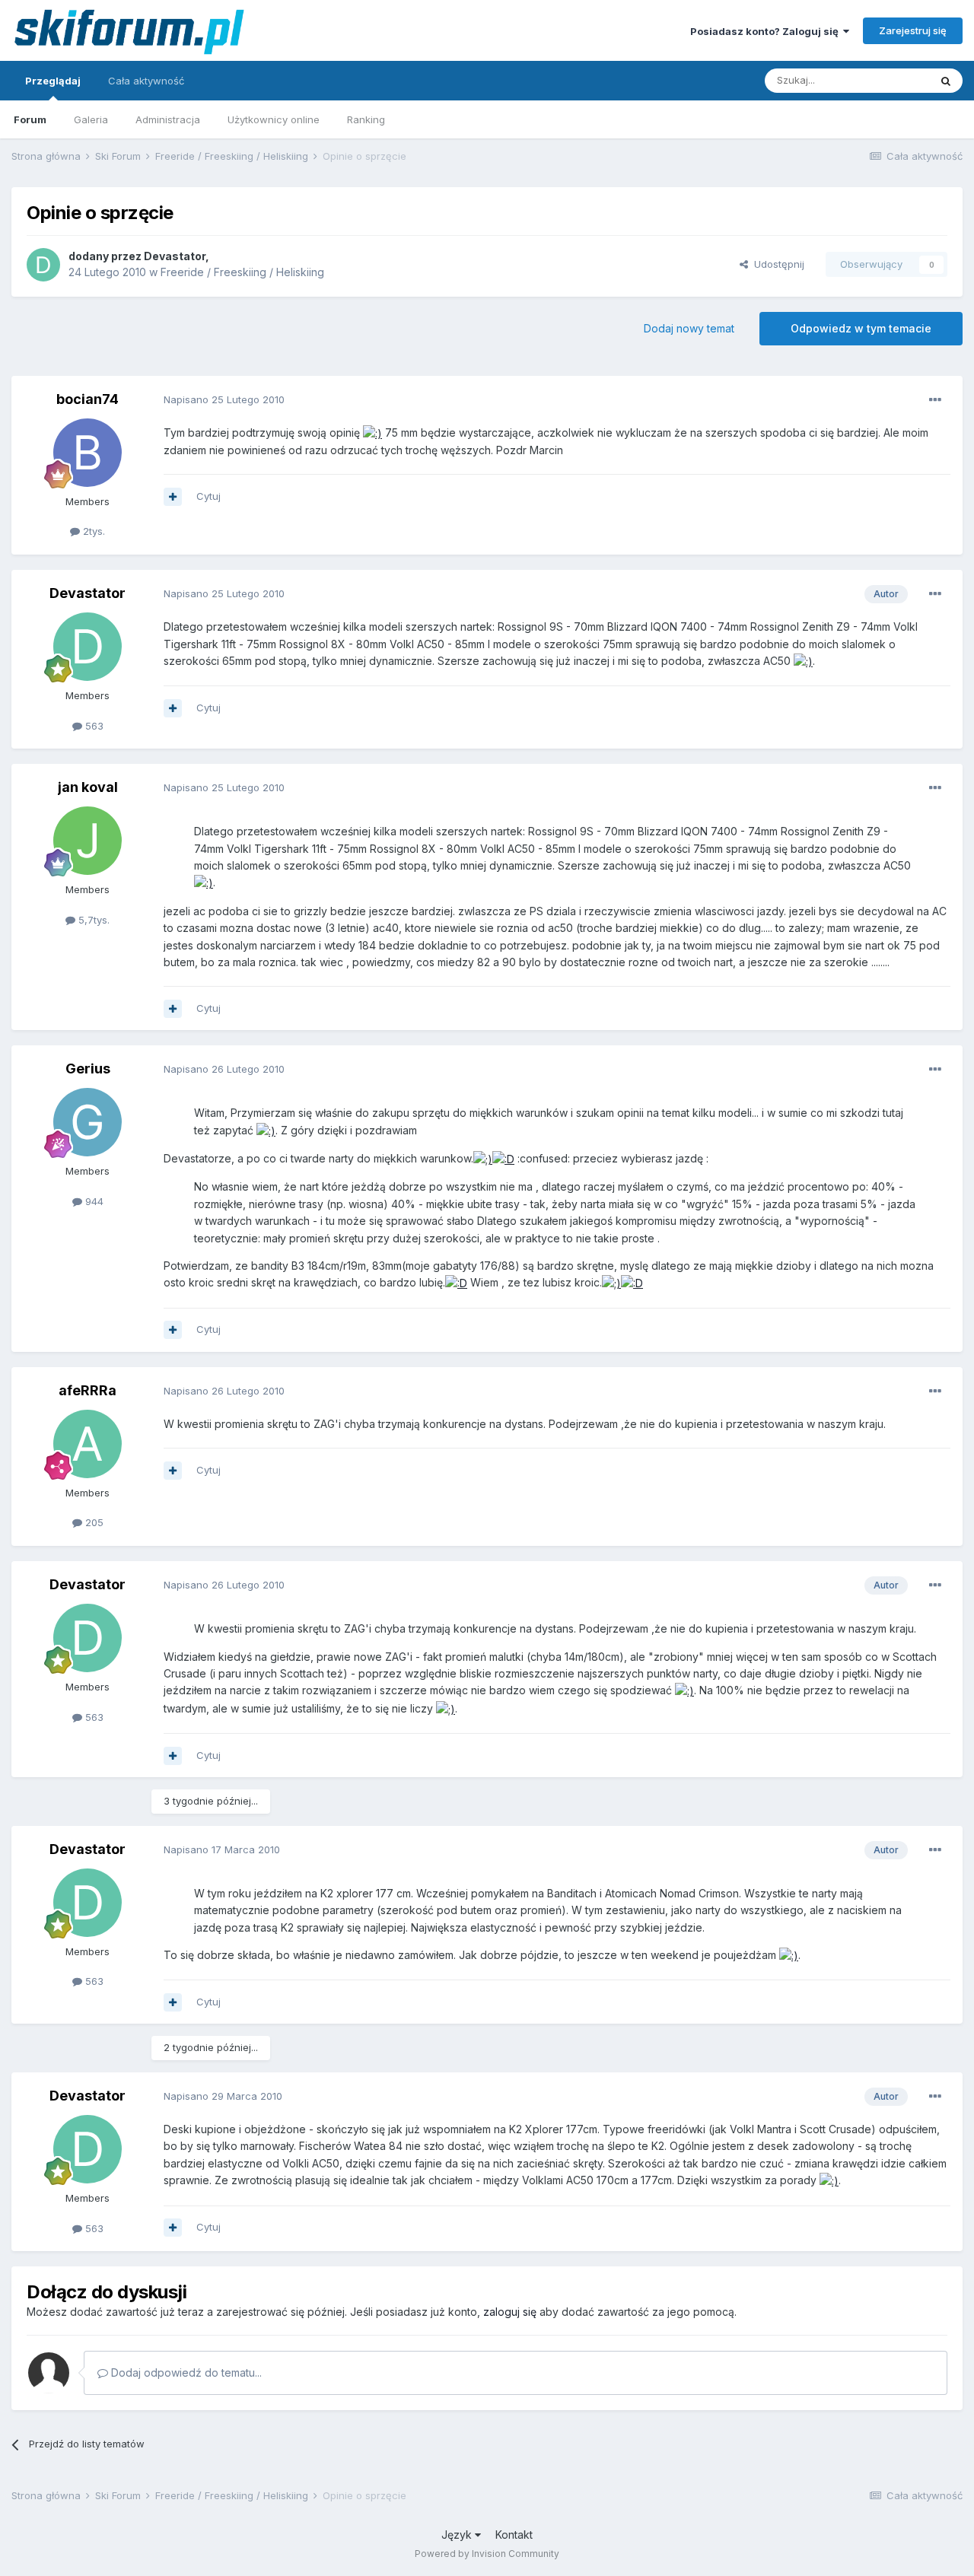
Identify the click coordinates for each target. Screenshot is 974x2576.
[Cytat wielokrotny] (173, 497)
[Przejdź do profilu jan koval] (88, 841)
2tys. (92, 531)
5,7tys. (92, 920)
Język (458, 2535)
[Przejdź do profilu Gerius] (88, 1122)
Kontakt (514, 2535)
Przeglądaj (53, 81)
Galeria (91, 119)
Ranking (366, 119)
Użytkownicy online (274, 119)
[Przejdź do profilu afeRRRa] (88, 1444)
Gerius (88, 1069)
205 (93, 1522)
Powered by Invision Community (487, 2554)
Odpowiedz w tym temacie (861, 328)
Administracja (168, 119)
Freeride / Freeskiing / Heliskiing (242, 272)
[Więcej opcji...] (935, 400)
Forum (30, 119)
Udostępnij (776, 264)
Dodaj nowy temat (689, 328)
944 (93, 1201)
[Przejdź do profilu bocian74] (88, 453)
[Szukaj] (946, 81)
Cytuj (208, 496)
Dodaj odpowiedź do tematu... (185, 2372)
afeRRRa (88, 1390)
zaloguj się (510, 2312)
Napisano (224, 399)
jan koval (88, 787)
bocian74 (88, 399)
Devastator (175, 256)
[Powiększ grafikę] (372, 433)
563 (93, 726)
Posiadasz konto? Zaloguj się (767, 31)
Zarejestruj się (913, 30)
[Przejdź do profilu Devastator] (43, 265)
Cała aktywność (146, 81)
